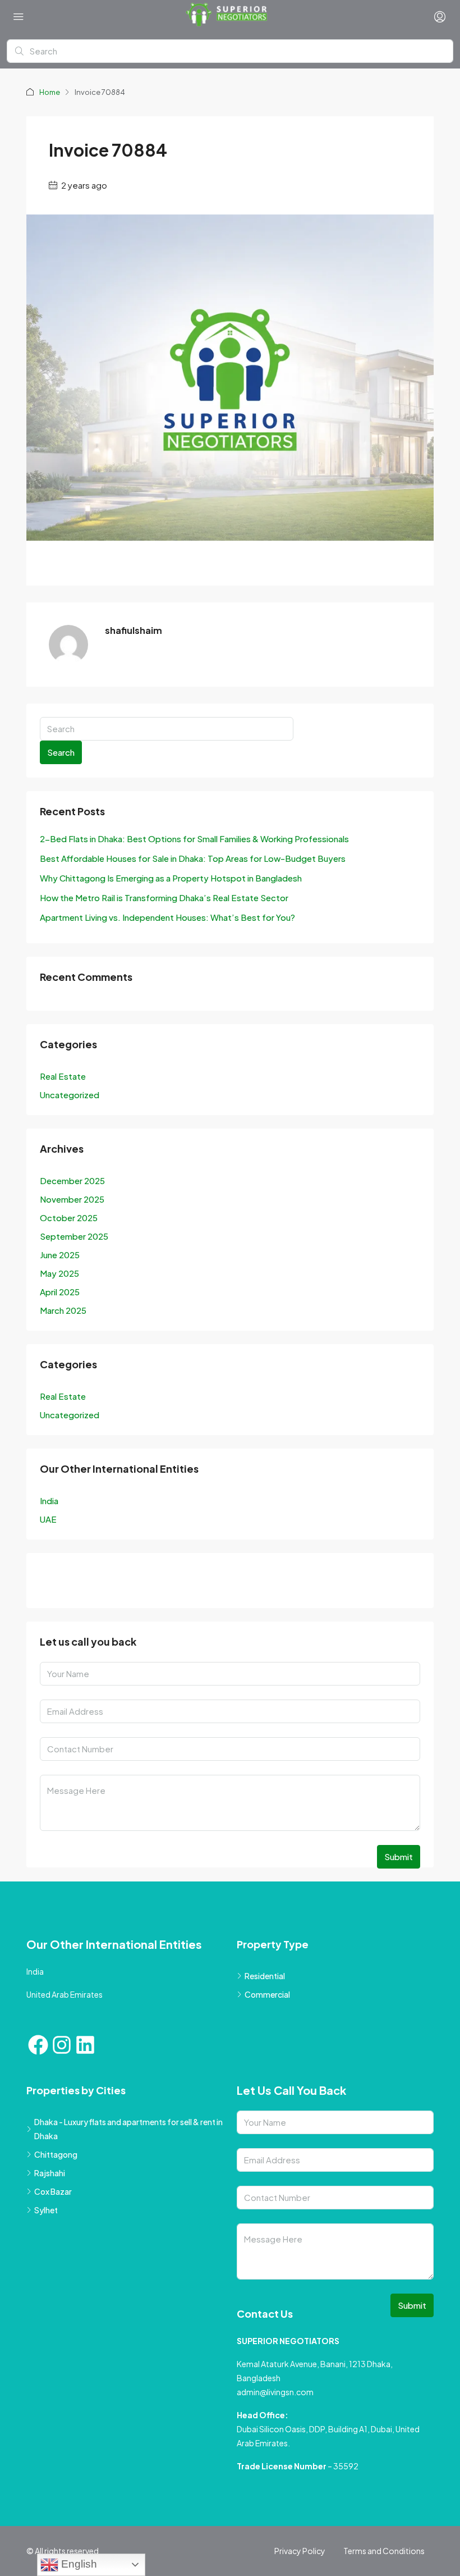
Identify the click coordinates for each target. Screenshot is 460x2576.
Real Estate (63, 1076)
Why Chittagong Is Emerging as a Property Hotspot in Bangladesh (171, 878)
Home (50, 92)
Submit (399, 1856)
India (49, 1501)
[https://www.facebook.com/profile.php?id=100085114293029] (52, 1583)
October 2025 (69, 1218)
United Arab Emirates (65, 1994)
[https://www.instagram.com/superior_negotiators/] (82, 1583)
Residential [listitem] (265, 1976)
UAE (48, 1519)
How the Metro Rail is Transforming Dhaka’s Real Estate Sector (164, 898)
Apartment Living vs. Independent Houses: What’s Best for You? (167, 917)
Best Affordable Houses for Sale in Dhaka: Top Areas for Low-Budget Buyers (193, 858)
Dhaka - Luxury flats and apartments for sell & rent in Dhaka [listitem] (128, 2129)
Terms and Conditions (384, 2551)
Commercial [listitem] (267, 1994)
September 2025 (74, 1236)
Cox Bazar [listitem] (53, 2191)
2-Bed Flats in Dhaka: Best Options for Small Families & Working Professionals (194, 839)
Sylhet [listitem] (46, 2210)
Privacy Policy (300, 2551)
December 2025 (72, 1180)
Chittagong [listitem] (56, 2154)
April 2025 (60, 1292)
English (78, 2564)
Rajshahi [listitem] (50, 2173)
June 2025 (60, 1255)
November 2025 (72, 1199)
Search (61, 752)
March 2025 (63, 1310)
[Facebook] (38, 2045)
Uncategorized (70, 1095)
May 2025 (59, 1273)
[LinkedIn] (112, 1583)
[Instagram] (62, 2045)
